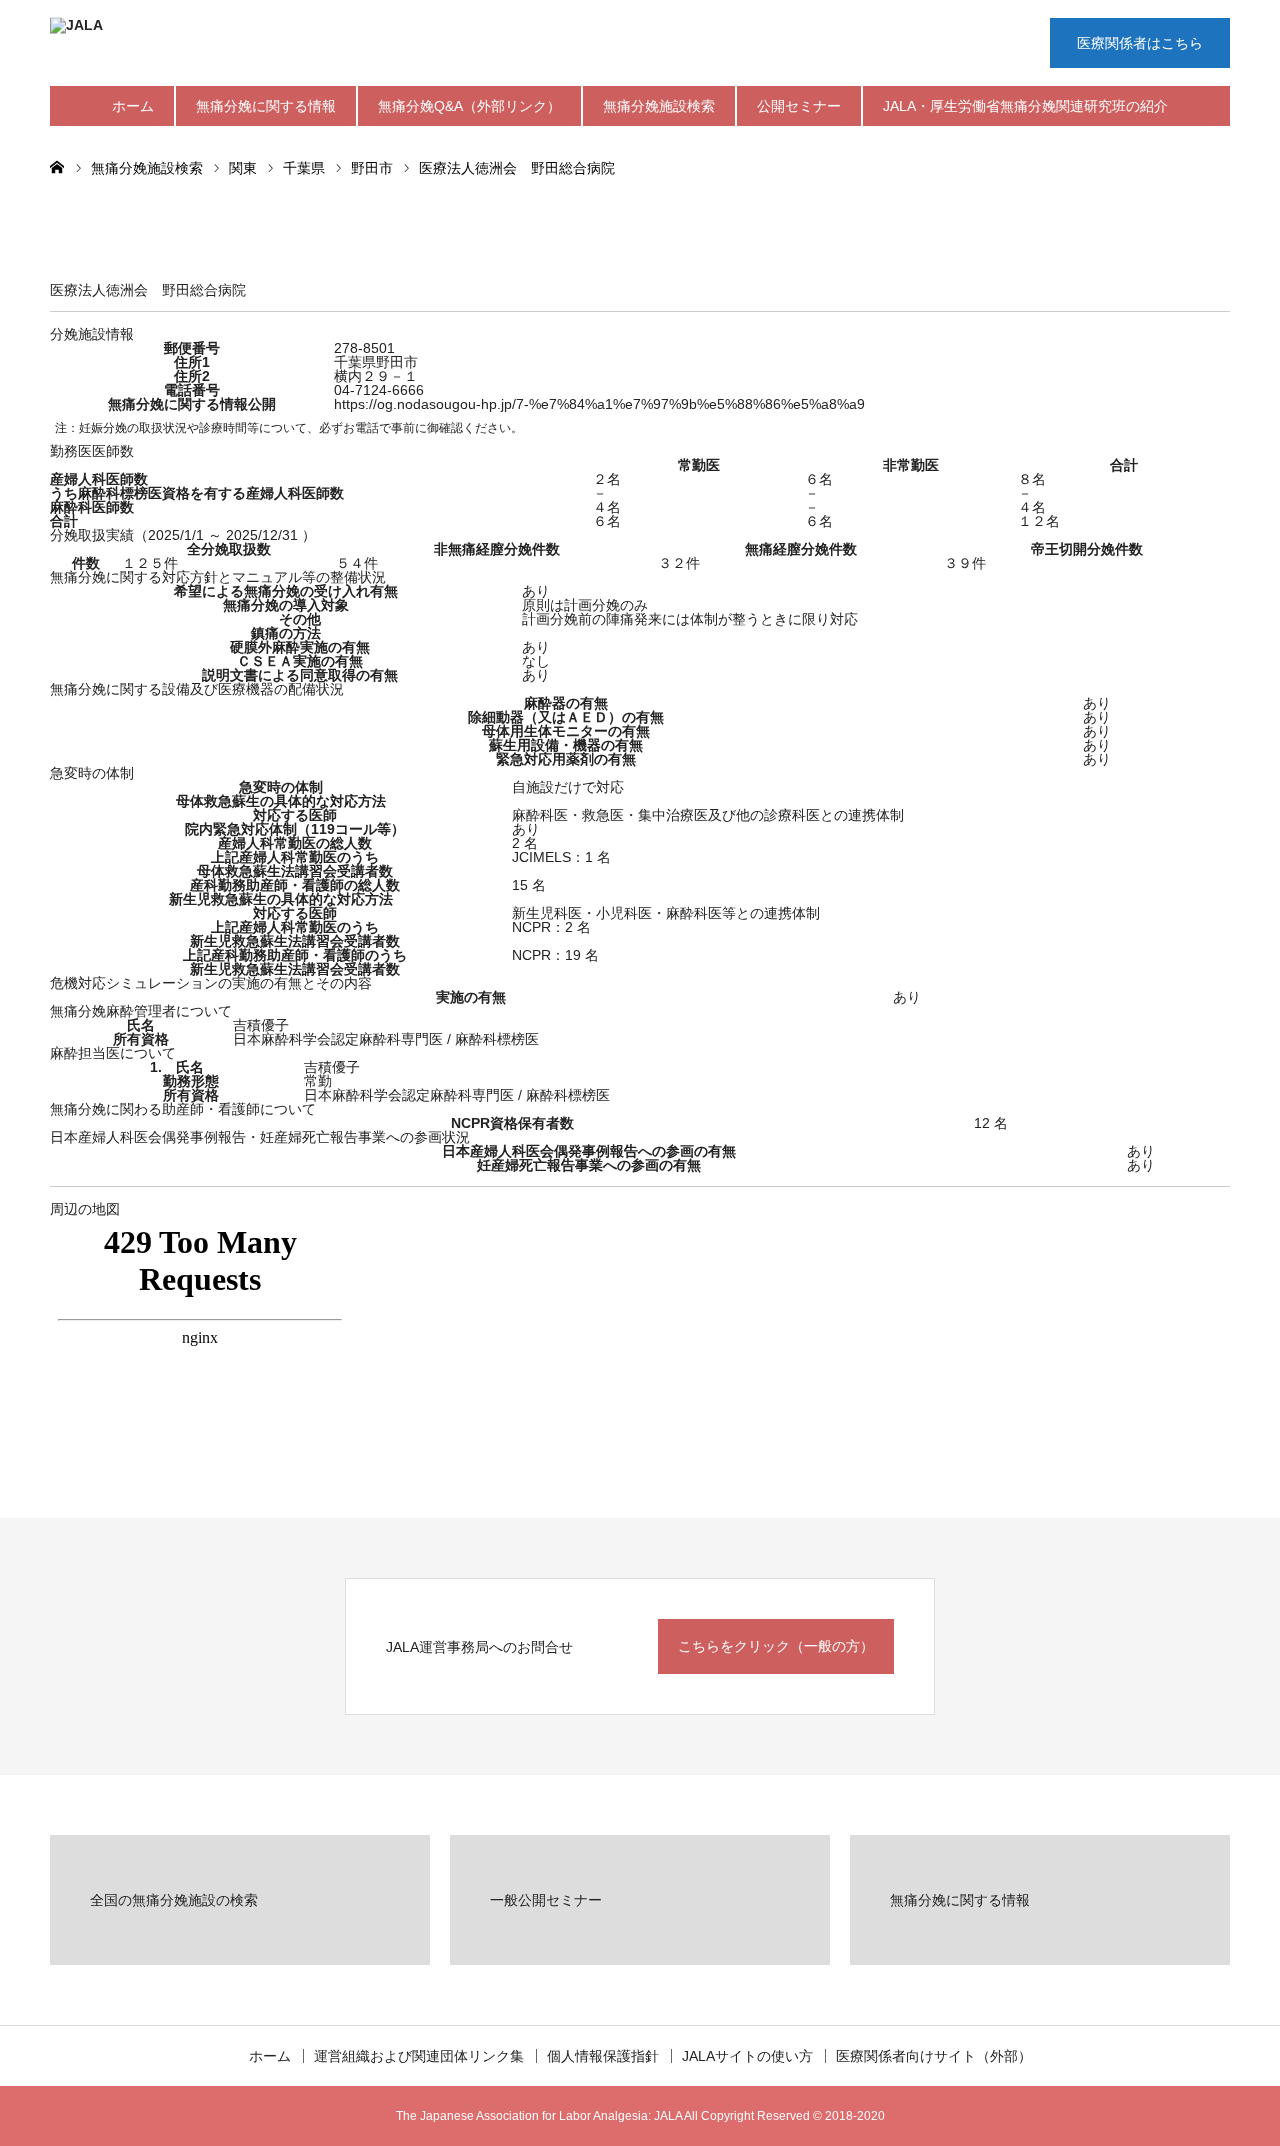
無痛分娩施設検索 (659, 106)
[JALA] (350, 45)
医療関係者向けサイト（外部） (934, 2056)
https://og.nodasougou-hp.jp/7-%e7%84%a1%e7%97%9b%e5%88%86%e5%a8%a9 (599, 404)
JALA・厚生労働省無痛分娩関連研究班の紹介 (1025, 106)
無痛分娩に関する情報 (266, 106)
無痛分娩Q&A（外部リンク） (469, 106)
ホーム (133, 106)
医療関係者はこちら (1140, 43)
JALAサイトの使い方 (747, 2056)
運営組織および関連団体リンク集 (419, 2056)
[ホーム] (57, 166)
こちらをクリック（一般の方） (776, 1646)
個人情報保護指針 (603, 2056)
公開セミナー (799, 106)
